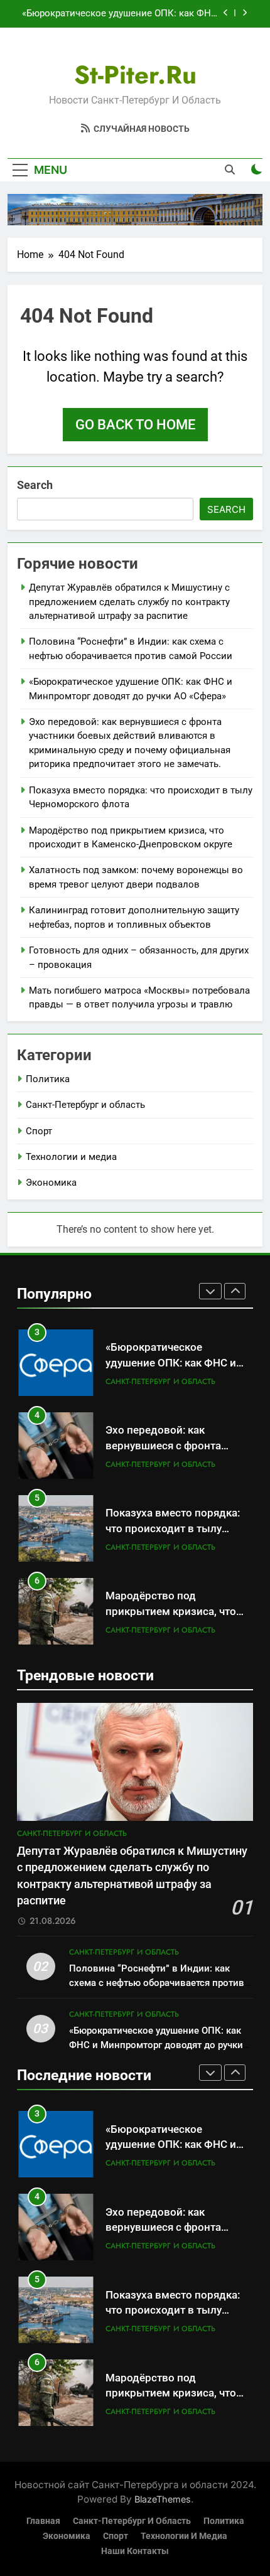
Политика (48, 1079)
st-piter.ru (135, 75)
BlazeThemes (163, 2499)
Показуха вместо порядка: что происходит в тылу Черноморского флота (173, 1529)
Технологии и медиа (71, 1157)
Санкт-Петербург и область (85, 1105)
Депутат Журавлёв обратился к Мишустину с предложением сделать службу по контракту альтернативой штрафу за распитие (129, 602)
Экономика (51, 1183)
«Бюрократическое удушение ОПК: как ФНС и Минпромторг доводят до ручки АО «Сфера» (120, 14)
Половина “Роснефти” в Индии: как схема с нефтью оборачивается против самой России (157, 1983)
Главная (43, 2521)
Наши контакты (135, 2551)
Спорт (39, 1131)
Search (35, 485)
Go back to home (135, 425)
